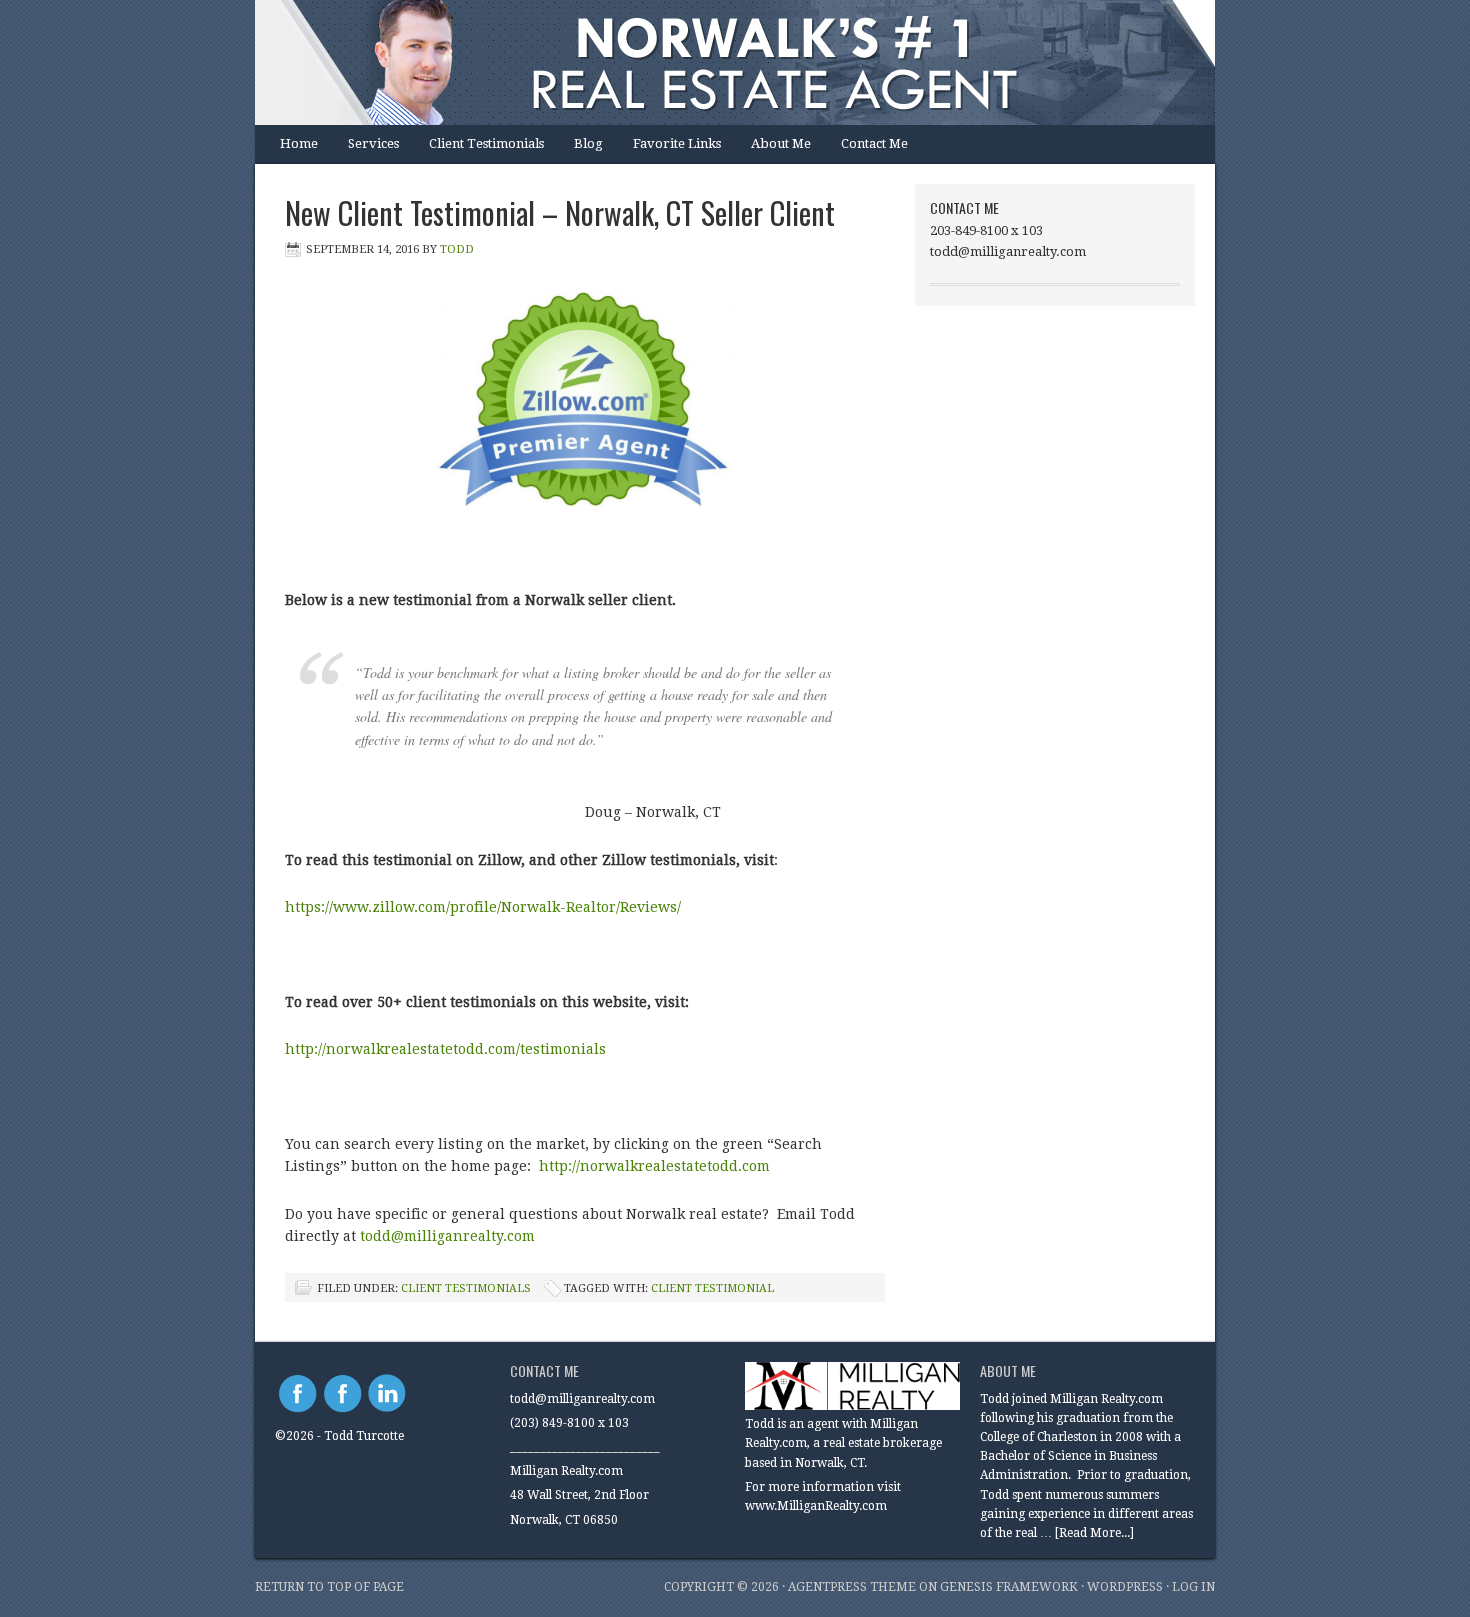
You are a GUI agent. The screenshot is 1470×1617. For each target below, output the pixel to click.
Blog (588, 143)
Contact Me (874, 143)
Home (299, 143)
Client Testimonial (712, 1288)
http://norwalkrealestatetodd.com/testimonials (445, 1049)
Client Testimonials (486, 143)
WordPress (1125, 1587)
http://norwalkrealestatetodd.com (656, 1166)
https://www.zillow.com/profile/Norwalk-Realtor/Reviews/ (483, 907)
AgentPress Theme (852, 1587)
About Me (781, 143)
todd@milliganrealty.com (447, 1236)
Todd (457, 249)
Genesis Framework (1009, 1587)
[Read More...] (1094, 1533)
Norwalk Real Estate (715, 62)
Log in (1193, 1587)
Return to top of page (329, 1587)
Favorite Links (677, 143)
